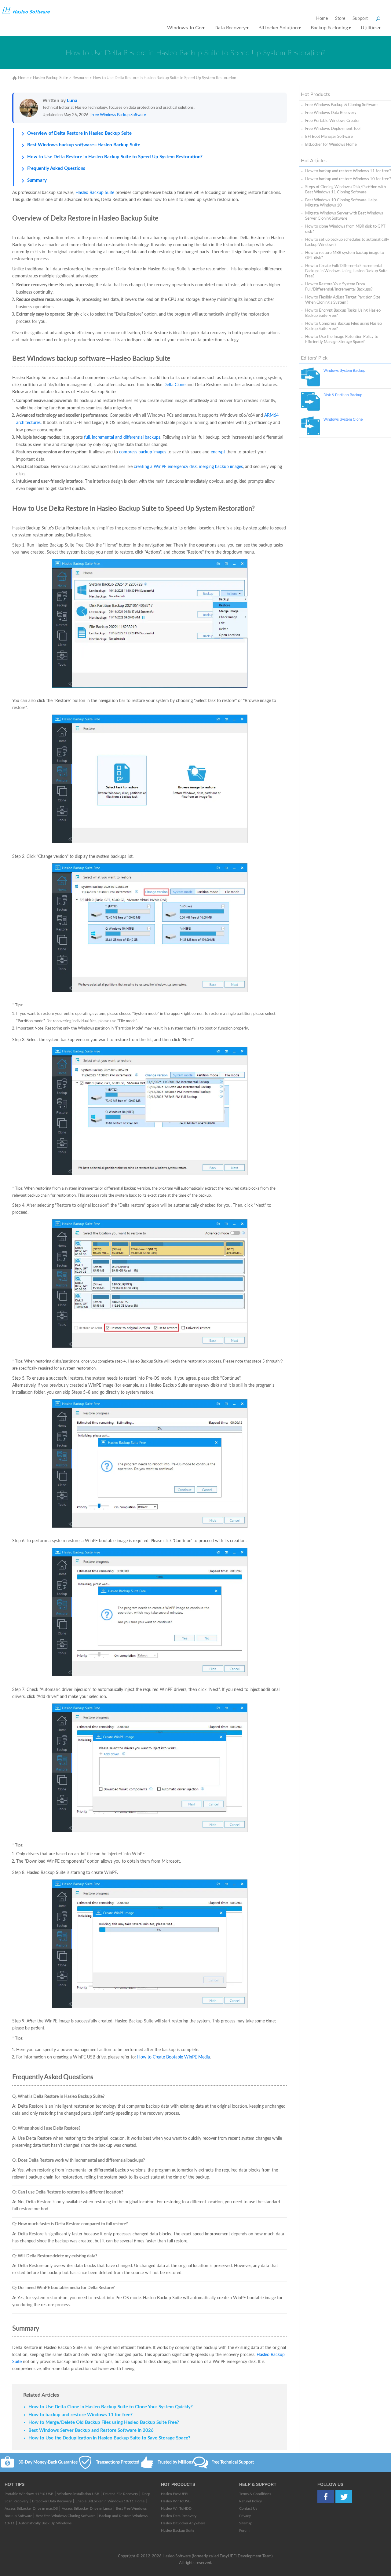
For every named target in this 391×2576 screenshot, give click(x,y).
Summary (37, 180)
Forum (244, 2530)
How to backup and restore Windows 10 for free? (348, 179)
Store (340, 19)
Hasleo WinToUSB (176, 2501)
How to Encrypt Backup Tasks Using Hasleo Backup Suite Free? (343, 313)
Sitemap (246, 2523)
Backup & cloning (331, 28)
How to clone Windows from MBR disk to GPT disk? (345, 229)
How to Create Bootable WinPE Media (174, 2057)
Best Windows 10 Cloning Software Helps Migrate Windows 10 (341, 203)
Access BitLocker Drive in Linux (87, 2508)
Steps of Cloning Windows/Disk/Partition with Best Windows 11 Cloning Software (345, 190)
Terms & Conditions (255, 2494)
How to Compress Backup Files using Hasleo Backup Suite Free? (343, 326)
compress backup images (143, 452)
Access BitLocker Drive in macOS (31, 2508)
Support (360, 19)
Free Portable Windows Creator (333, 121)
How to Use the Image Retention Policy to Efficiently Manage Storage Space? (342, 339)
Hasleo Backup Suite (51, 78)
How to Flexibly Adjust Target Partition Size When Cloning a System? (343, 300)
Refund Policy (250, 2501)
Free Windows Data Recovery (331, 113)
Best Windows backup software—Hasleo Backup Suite (84, 145)
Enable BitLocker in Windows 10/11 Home (110, 2501)
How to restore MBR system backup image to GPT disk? (345, 255)
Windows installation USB (78, 2494)
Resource (80, 78)
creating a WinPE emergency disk (165, 467)
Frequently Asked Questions (56, 168)
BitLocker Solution (280, 28)
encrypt (218, 452)
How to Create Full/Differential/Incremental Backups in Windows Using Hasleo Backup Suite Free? (346, 271)
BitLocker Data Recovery (52, 2501)
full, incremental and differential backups (122, 437)
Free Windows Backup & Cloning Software (341, 105)
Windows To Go (186, 28)
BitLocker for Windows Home (331, 145)
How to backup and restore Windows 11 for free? (348, 171)
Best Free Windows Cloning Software (66, 2516)
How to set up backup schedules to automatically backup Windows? (347, 242)
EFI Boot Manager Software (329, 137)
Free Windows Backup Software (119, 115)
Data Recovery (232, 28)
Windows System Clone (343, 419)
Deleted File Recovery (121, 2494)
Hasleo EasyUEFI (175, 2494)
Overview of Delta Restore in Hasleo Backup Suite (79, 133)
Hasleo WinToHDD (176, 2508)
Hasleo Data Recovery (179, 2516)
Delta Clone (174, 385)
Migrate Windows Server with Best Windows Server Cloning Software (344, 216)
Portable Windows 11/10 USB (29, 2494)
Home (322, 19)
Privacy (245, 2516)
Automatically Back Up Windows (45, 2523)
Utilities (371, 28)
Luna (72, 101)
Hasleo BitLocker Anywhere (183, 2523)
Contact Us (248, 2508)
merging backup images (221, 467)
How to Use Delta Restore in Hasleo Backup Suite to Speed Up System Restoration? (115, 157)
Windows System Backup (344, 371)
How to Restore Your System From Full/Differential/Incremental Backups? (339, 287)
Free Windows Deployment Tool (333, 129)
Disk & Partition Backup (343, 395)
